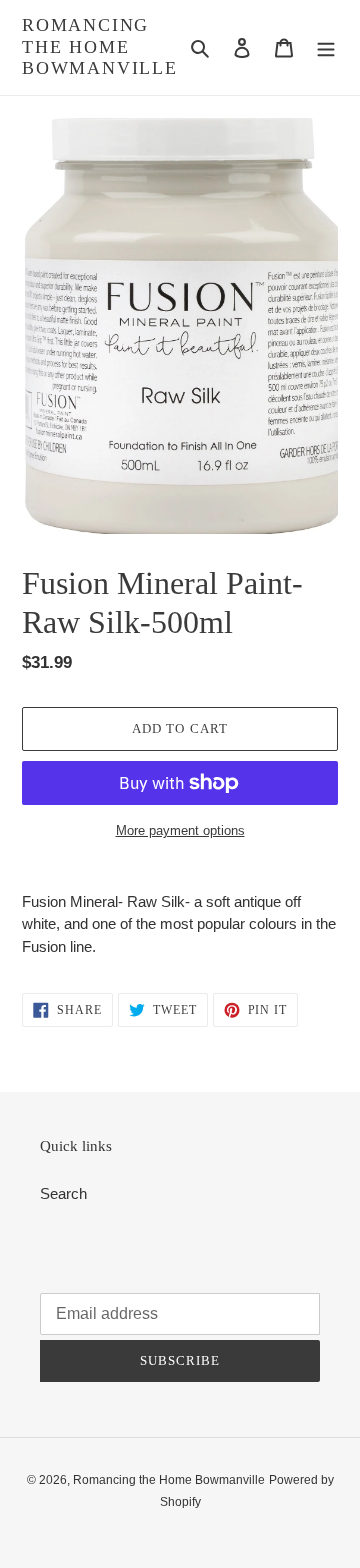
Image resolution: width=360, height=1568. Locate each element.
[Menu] (326, 47)
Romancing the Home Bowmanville (100, 46)
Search (63, 1193)
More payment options (180, 830)
